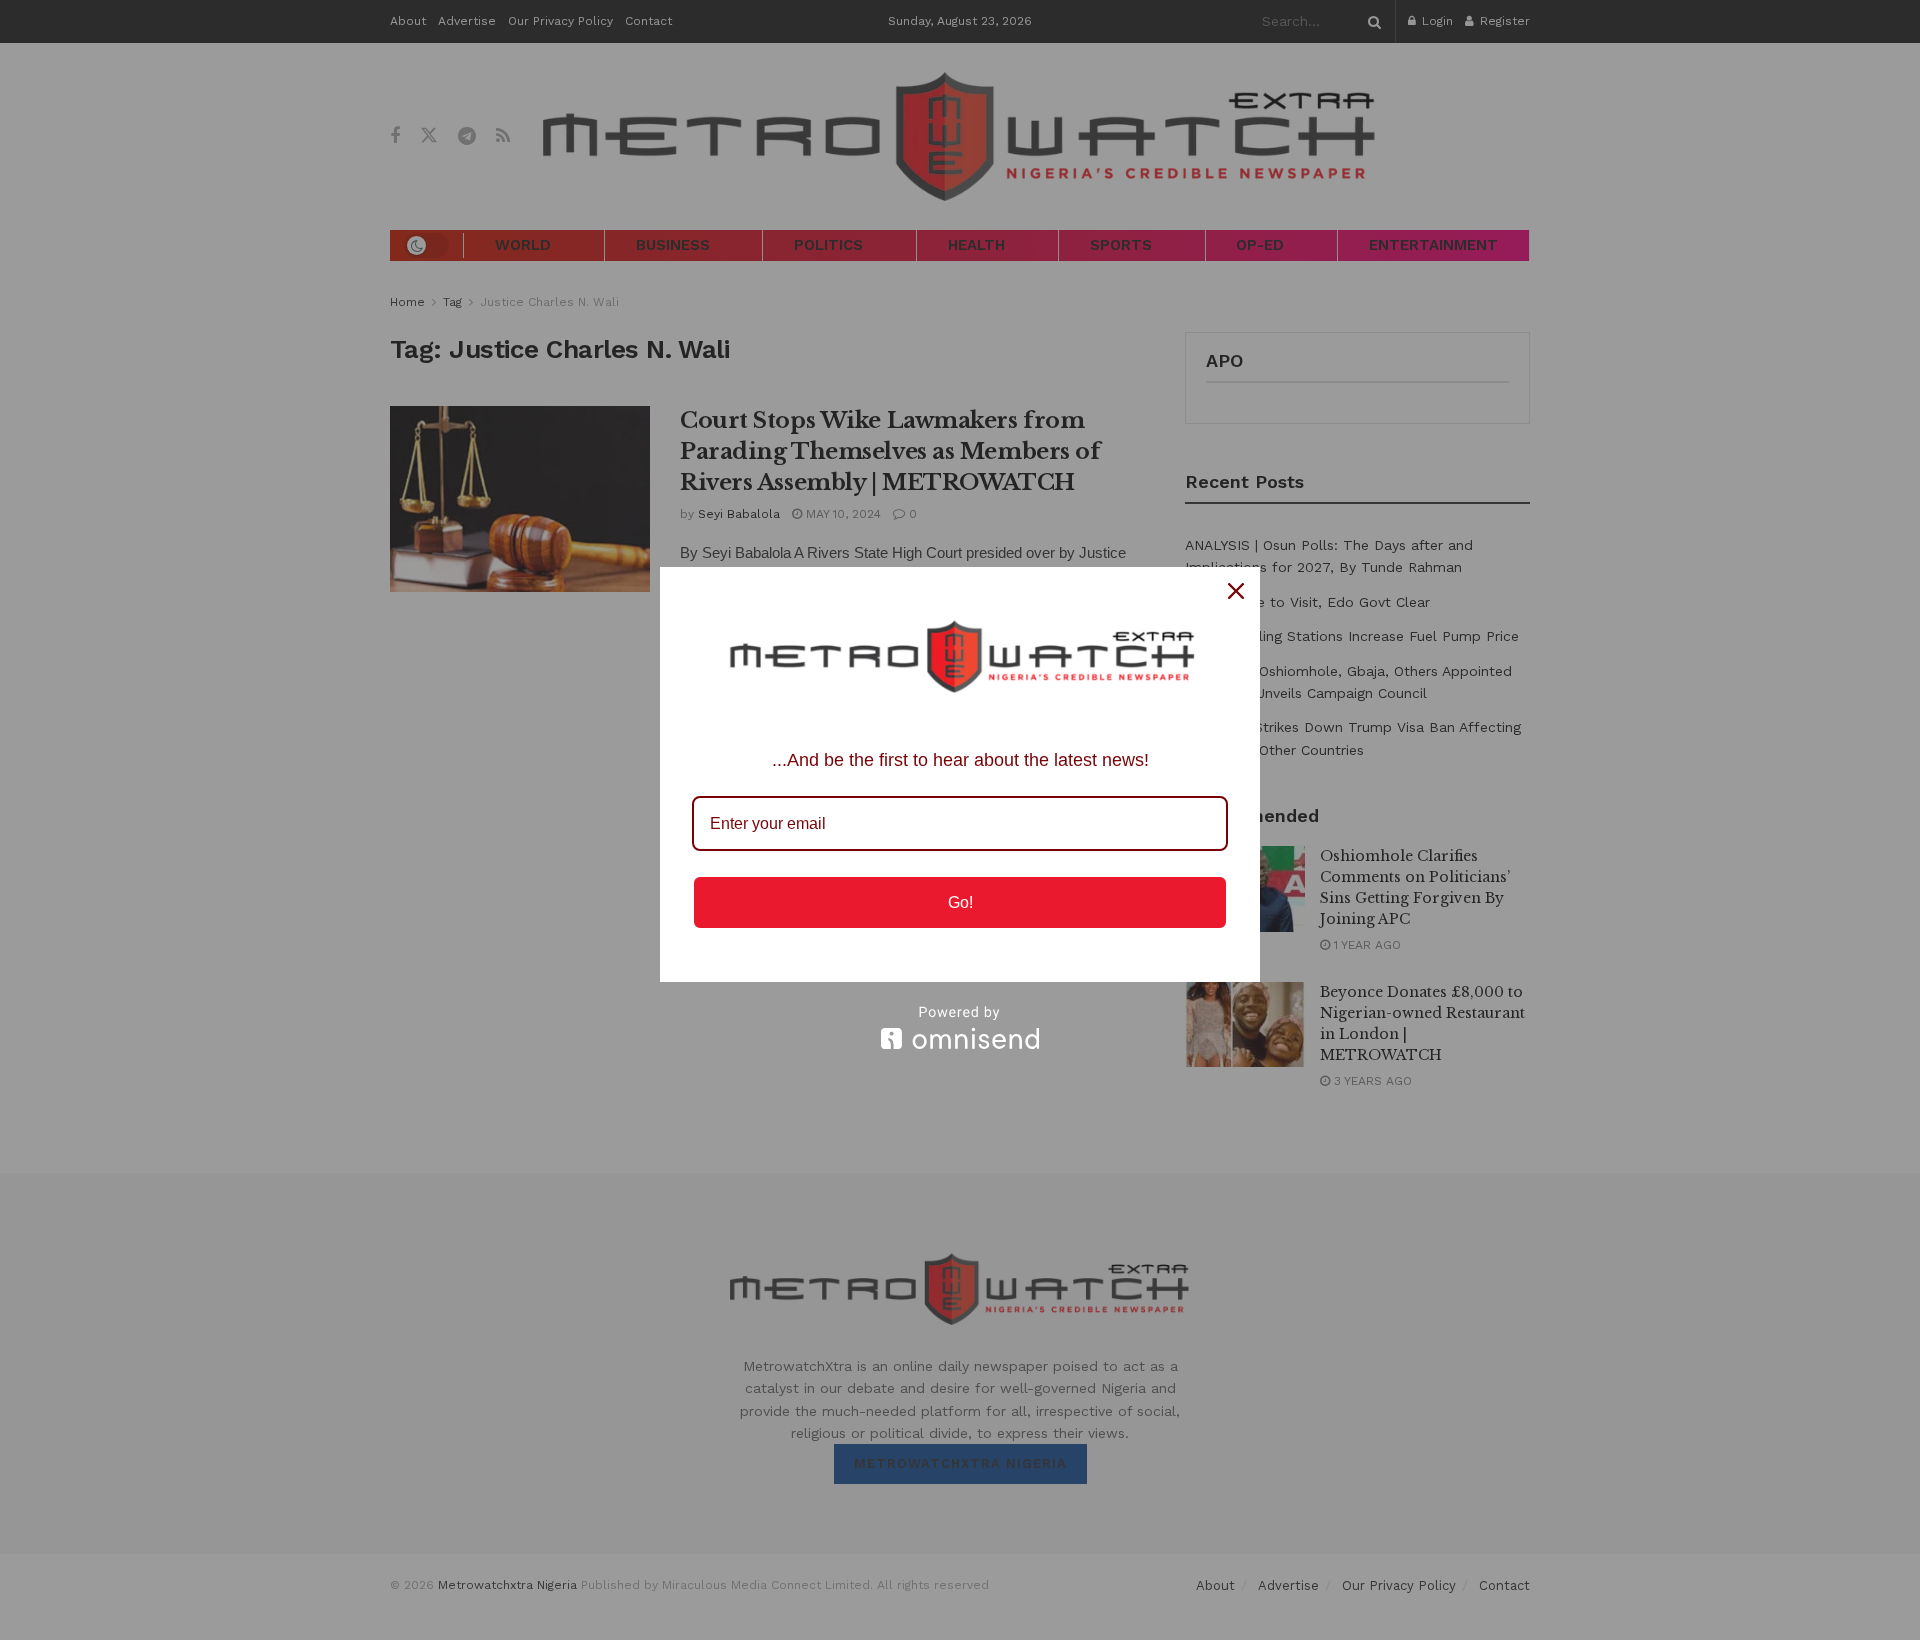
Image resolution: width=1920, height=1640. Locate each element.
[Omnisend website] (960, 1027)
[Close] (1236, 591)
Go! (960, 902)
